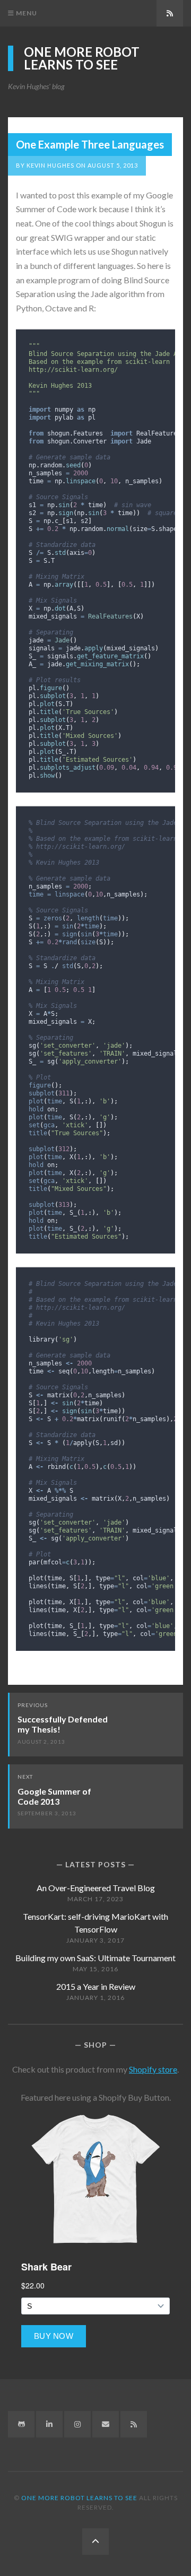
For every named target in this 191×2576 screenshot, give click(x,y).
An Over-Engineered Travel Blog (96, 1888)
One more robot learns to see (82, 58)
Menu (26, 13)
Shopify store (153, 2069)
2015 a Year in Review (96, 1986)
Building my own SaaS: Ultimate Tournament (95, 1958)
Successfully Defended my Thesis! (63, 1724)
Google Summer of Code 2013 (54, 1796)
